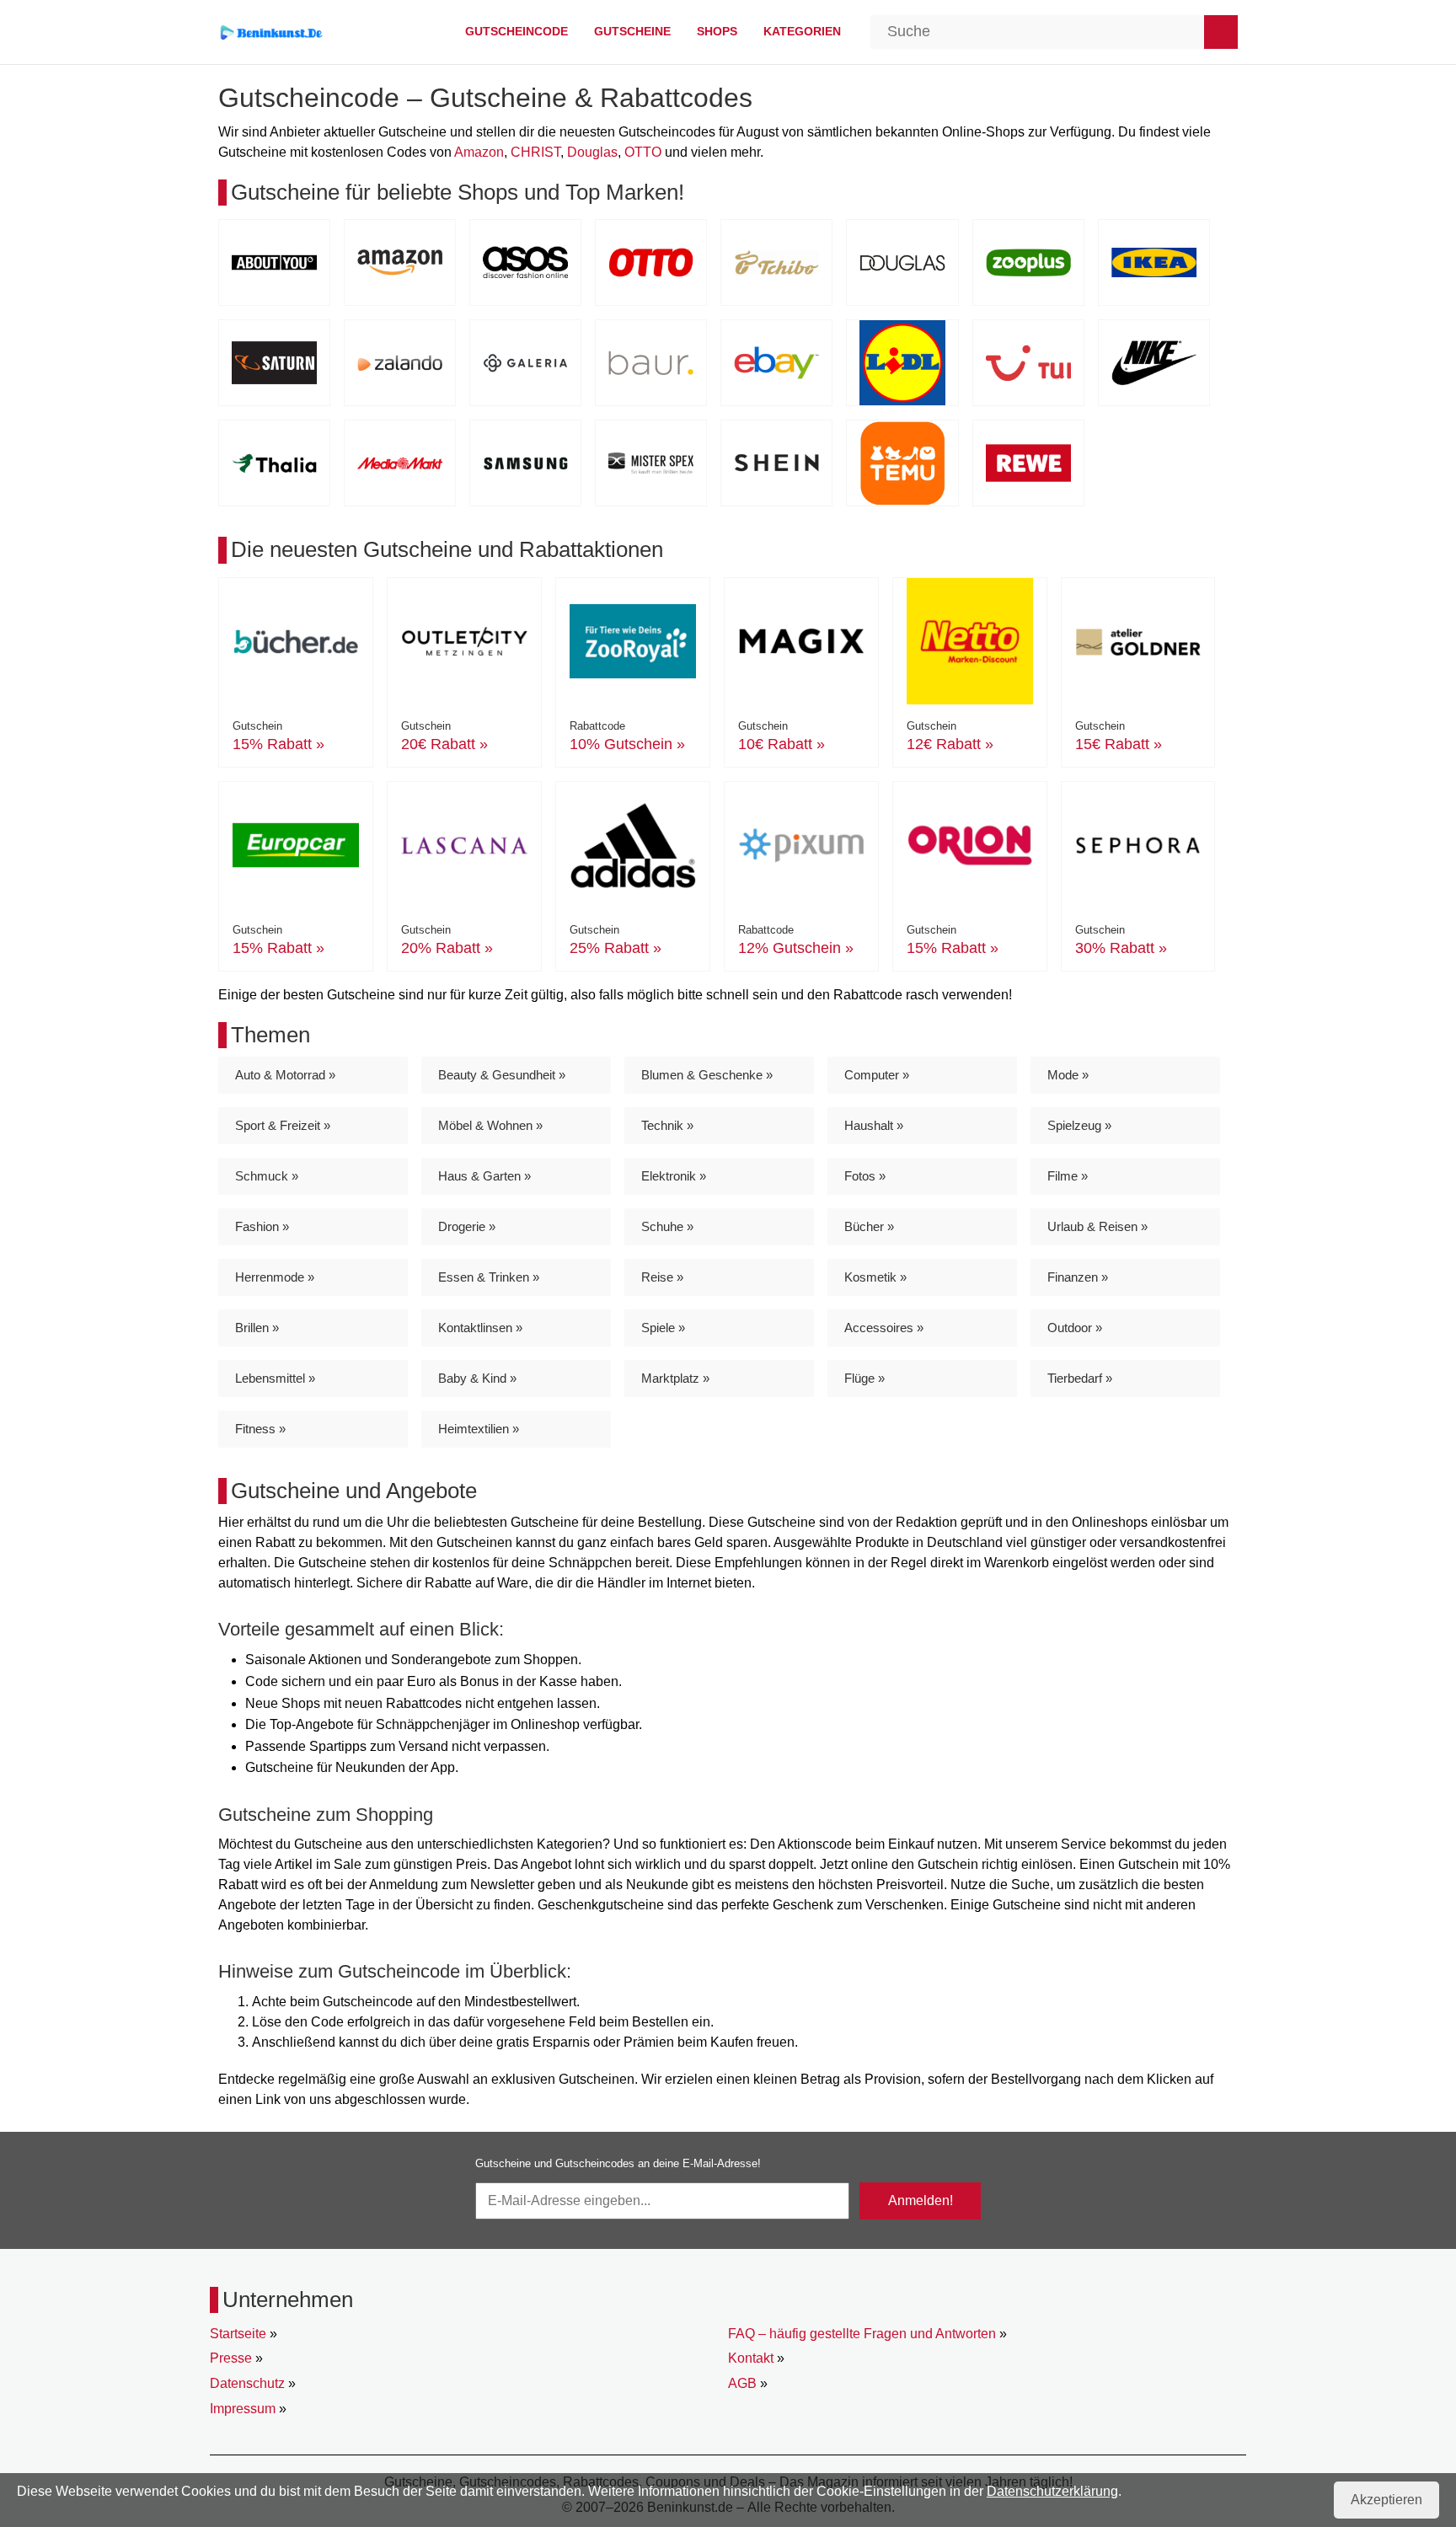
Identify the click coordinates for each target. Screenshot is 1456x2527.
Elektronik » (674, 1176)
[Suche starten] (1221, 32)
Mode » (1068, 1075)
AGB (742, 2383)
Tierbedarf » (1080, 1378)
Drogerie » (467, 1226)
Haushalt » (874, 1125)
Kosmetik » (875, 1277)
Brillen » (257, 1328)
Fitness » (260, 1429)
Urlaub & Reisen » (1097, 1226)
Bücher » (869, 1226)
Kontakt (751, 2358)
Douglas (592, 152)
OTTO (643, 152)
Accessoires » (884, 1328)
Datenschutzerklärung (1052, 2491)
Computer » (877, 1075)
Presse (231, 2358)
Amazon (479, 152)
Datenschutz (247, 2383)
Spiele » (663, 1328)
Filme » (1068, 1176)
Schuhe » (667, 1226)
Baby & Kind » (477, 1378)
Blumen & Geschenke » (707, 1075)
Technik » (667, 1125)
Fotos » (865, 1176)
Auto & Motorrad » (285, 1075)
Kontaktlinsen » (480, 1328)
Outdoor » (1075, 1328)
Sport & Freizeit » (283, 1125)
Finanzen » (1078, 1277)
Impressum (243, 2409)
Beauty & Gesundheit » (502, 1075)
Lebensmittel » (275, 1378)
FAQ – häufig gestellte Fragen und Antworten (862, 2334)
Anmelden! (921, 2200)
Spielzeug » (1079, 1125)
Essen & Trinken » (489, 1277)
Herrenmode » (275, 1277)
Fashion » (262, 1226)
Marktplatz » (675, 1378)
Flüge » (864, 1378)
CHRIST (535, 152)
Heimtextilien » (479, 1429)
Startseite (238, 2334)
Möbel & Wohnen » (490, 1125)
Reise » (662, 1277)
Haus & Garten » (484, 1176)
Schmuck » (267, 1176)
